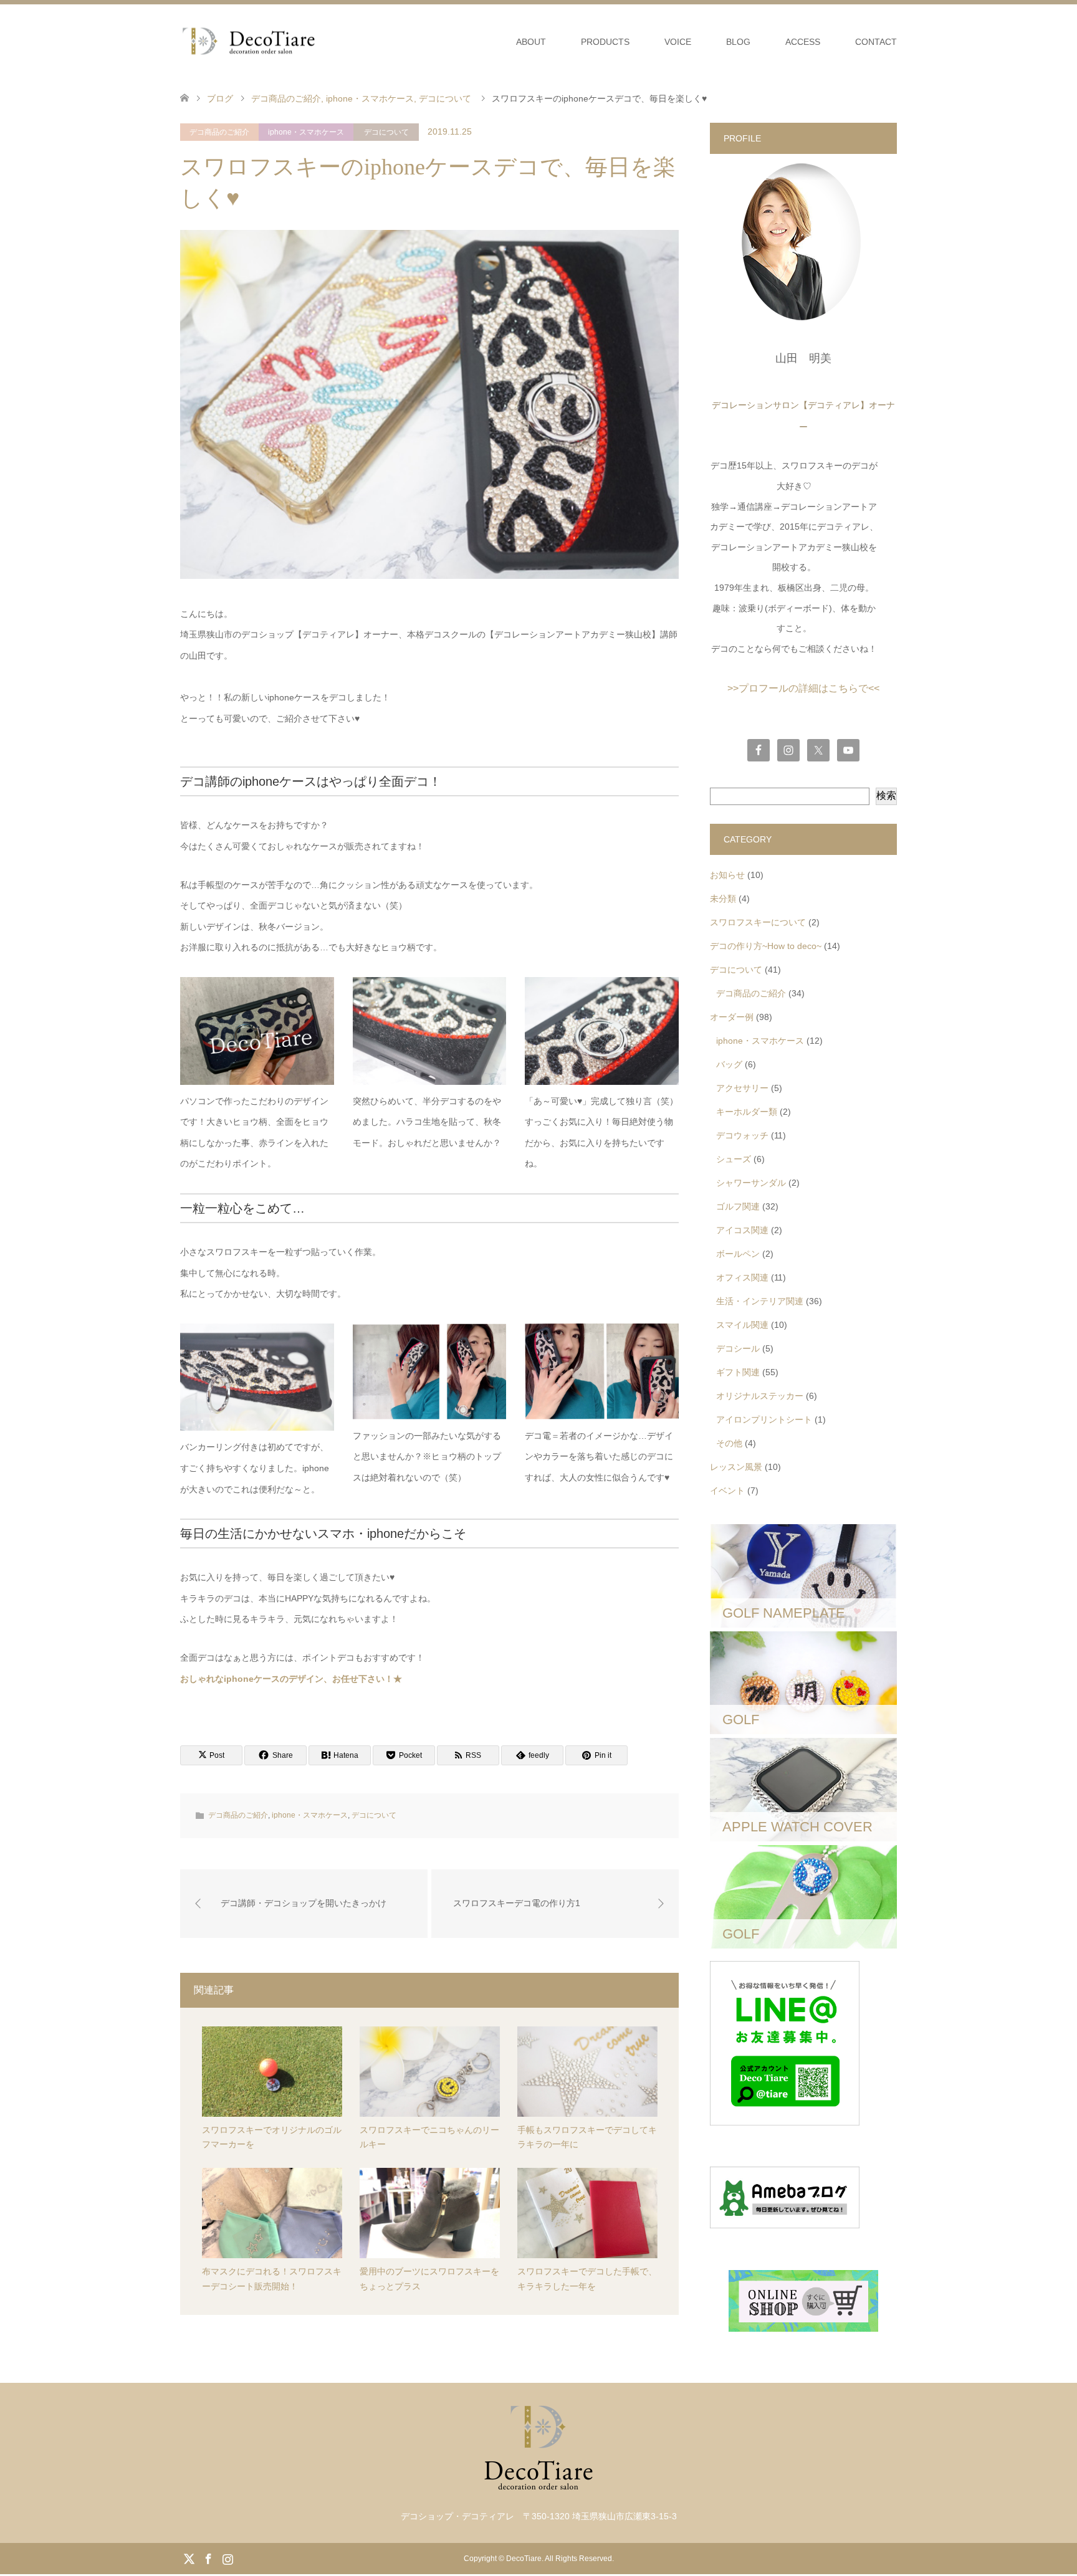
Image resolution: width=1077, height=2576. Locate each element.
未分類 (723, 899)
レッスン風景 (736, 1467)
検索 (886, 795)
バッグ (729, 1064)
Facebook (208, 2558)
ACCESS (803, 42)
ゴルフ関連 (738, 1206)
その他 (729, 1443)
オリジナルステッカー (760, 1396)
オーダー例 (732, 1017)
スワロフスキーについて (758, 922)
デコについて (386, 132)
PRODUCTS (605, 42)
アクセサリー (742, 1088)
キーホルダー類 (747, 1112)
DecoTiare (524, 2559)
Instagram (227, 2558)
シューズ (734, 1159)
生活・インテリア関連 (760, 1301)
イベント (727, 1491)
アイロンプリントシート (764, 1419)
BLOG (738, 42)
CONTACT (876, 42)
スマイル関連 (742, 1325)
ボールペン (738, 1254)
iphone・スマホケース (306, 132)
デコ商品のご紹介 (219, 132)
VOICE (678, 42)
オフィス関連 (742, 1277)
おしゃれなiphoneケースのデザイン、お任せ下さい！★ (291, 1679)
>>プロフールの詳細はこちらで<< (803, 688)
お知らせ (727, 875)
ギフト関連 (738, 1372)
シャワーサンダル (751, 1183)
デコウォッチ (742, 1135)
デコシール (738, 1348)
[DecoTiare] (249, 41)
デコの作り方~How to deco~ (766, 946)
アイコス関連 (742, 1230)
